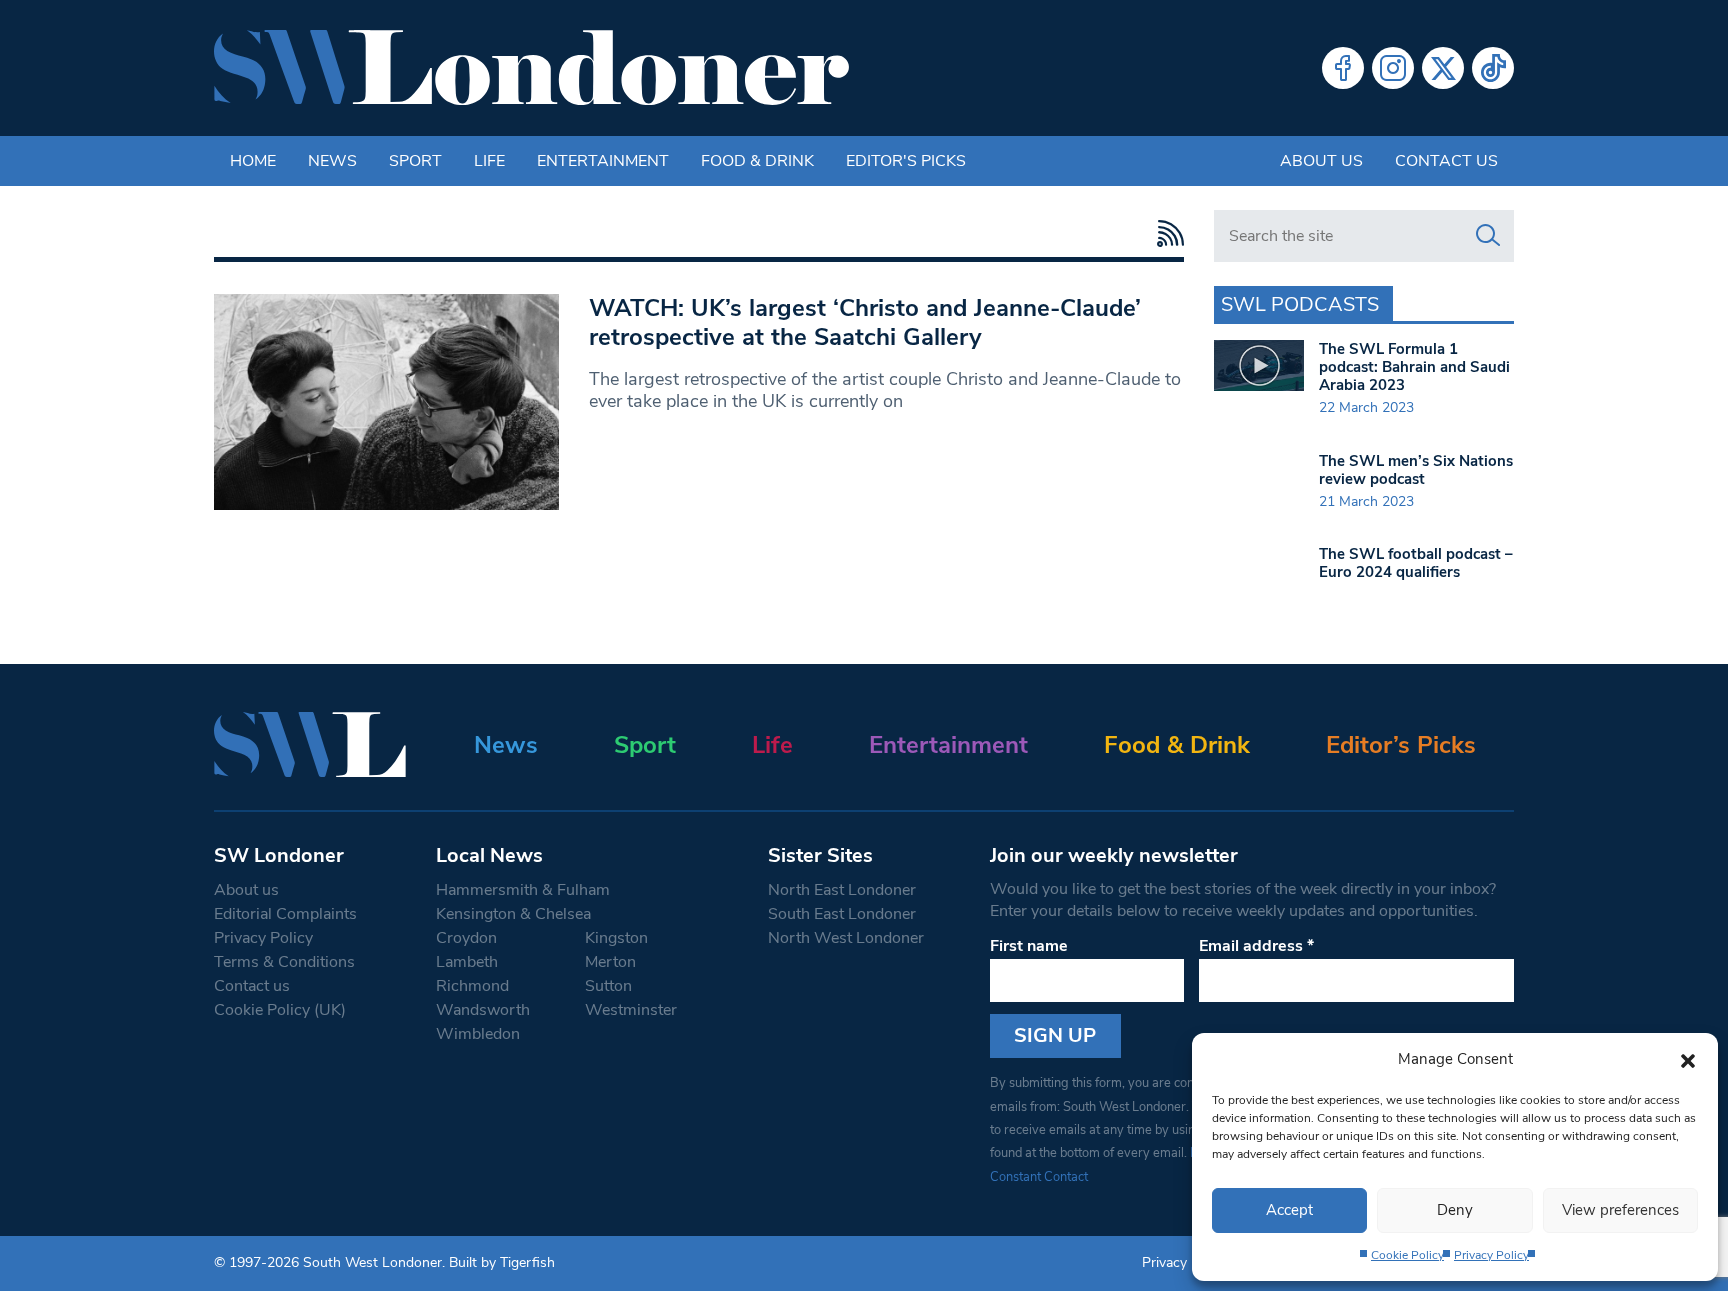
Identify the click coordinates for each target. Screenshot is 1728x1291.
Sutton (608, 986)
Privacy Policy (1491, 1255)
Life (489, 161)
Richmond (472, 986)
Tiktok (1493, 68)
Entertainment (603, 161)
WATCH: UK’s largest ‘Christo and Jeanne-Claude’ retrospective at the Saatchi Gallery (865, 322)
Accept (1289, 1210)
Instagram (1393, 68)
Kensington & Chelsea (513, 914)
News (332, 161)
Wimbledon (478, 1034)
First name (1029, 946)
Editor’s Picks (1401, 745)
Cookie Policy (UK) (280, 1010)
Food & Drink (757, 161)
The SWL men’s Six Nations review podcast (1416, 470)
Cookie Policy (1407, 1255)
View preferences (1620, 1210)
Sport (415, 161)
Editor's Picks (906, 161)
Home (253, 161)
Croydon (466, 938)
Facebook (1343, 68)
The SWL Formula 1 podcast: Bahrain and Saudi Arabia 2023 (1414, 367)
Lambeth (467, 962)
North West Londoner (846, 938)
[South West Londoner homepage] (531, 68)
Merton (610, 962)
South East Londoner (842, 914)
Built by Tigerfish (502, 1262)
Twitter (1443, 68)
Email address (1256, 946)
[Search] (1488, 236)
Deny (1455, 1210)
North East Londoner (842, 890)
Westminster (631, 1010)
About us (1321, 161)
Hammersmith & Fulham (523, 890)
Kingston (616, 938)
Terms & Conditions (284, 962)
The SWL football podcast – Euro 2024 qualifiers (1416, 563)
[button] (1688, 1059)
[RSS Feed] (1165, 233)
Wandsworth (483, 1010)
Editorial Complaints (285, 914)
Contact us (1446, 161)
